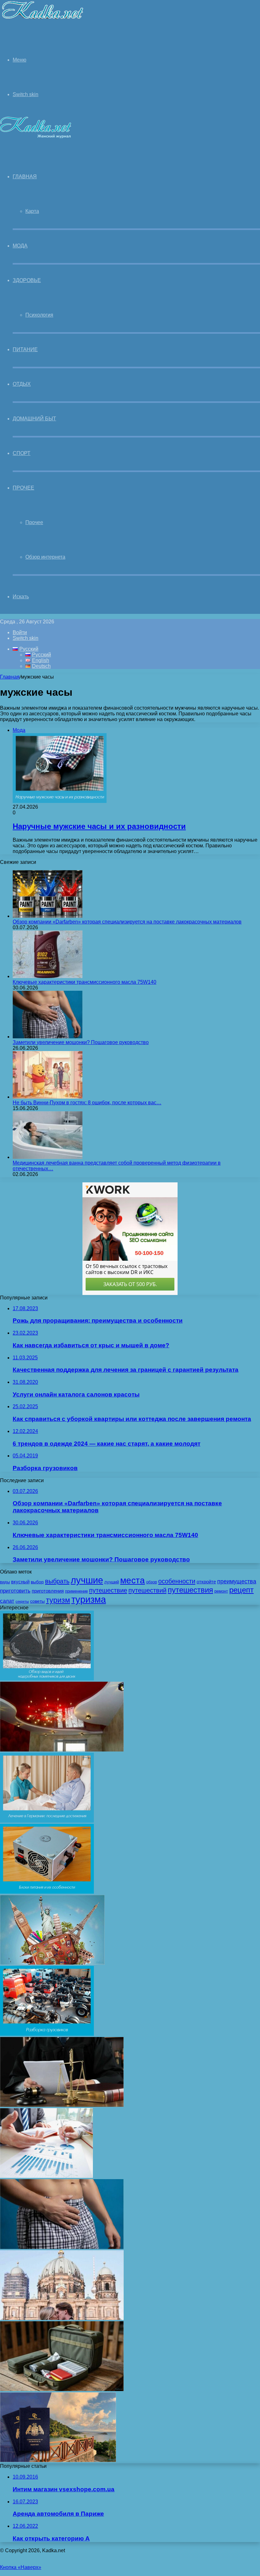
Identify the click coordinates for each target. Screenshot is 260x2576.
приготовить (15, 1591)
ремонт (221, 1591)
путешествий (147, 1590)
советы (37, 1601)
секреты (22, 1601)
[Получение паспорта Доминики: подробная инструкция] (58, 2460)
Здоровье (27, 280)
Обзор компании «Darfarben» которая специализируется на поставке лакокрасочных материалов (127, 922)
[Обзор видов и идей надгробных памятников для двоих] (47, 1679)
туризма (89, 1600)
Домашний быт (34, 419)
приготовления (48, 1591)
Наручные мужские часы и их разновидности (99, 826)
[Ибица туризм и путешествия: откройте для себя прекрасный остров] (52, 1963)
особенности (177, 1581)
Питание (25, 349)
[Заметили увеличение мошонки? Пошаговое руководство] (48, 1037)
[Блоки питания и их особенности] (47, 1892)
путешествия (190, 1590)
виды (5, 1582)
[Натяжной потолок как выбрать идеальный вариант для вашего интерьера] (62, 1750)
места (133, 1580)
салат (7, 1601)
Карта (32, 211)
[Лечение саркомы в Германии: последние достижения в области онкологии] (47, 1821)
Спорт (22, 453)
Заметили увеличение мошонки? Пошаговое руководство (81, 1042)
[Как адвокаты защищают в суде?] (62, 2105)
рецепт (241, 1590)
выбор (37, 1582)
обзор (152, 1582)
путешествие (108, 1590)
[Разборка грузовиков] (47, 2034)
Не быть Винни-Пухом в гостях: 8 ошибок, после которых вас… (87, 1103)
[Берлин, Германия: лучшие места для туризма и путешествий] (62, 2318)
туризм (58, 1600)
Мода (20, 246)
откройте (206, 1582)
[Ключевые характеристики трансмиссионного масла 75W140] (48, 976)
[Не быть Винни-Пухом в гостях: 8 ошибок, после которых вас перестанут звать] (48, 1097)
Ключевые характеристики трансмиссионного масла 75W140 (84, 982)
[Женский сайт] (42, 20)
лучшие (87, 1580)
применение (76, 1591)
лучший (112, 1582)
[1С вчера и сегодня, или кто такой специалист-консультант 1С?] (46, 2176)
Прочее (23, 488)
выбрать (57, 1581)
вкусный (20, 1582)
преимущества (237, 1581)
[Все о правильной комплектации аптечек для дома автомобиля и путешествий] (62, 2389)
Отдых (22, 384)
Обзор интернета (45, 557)
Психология (39, 315)
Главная (10, 677)
